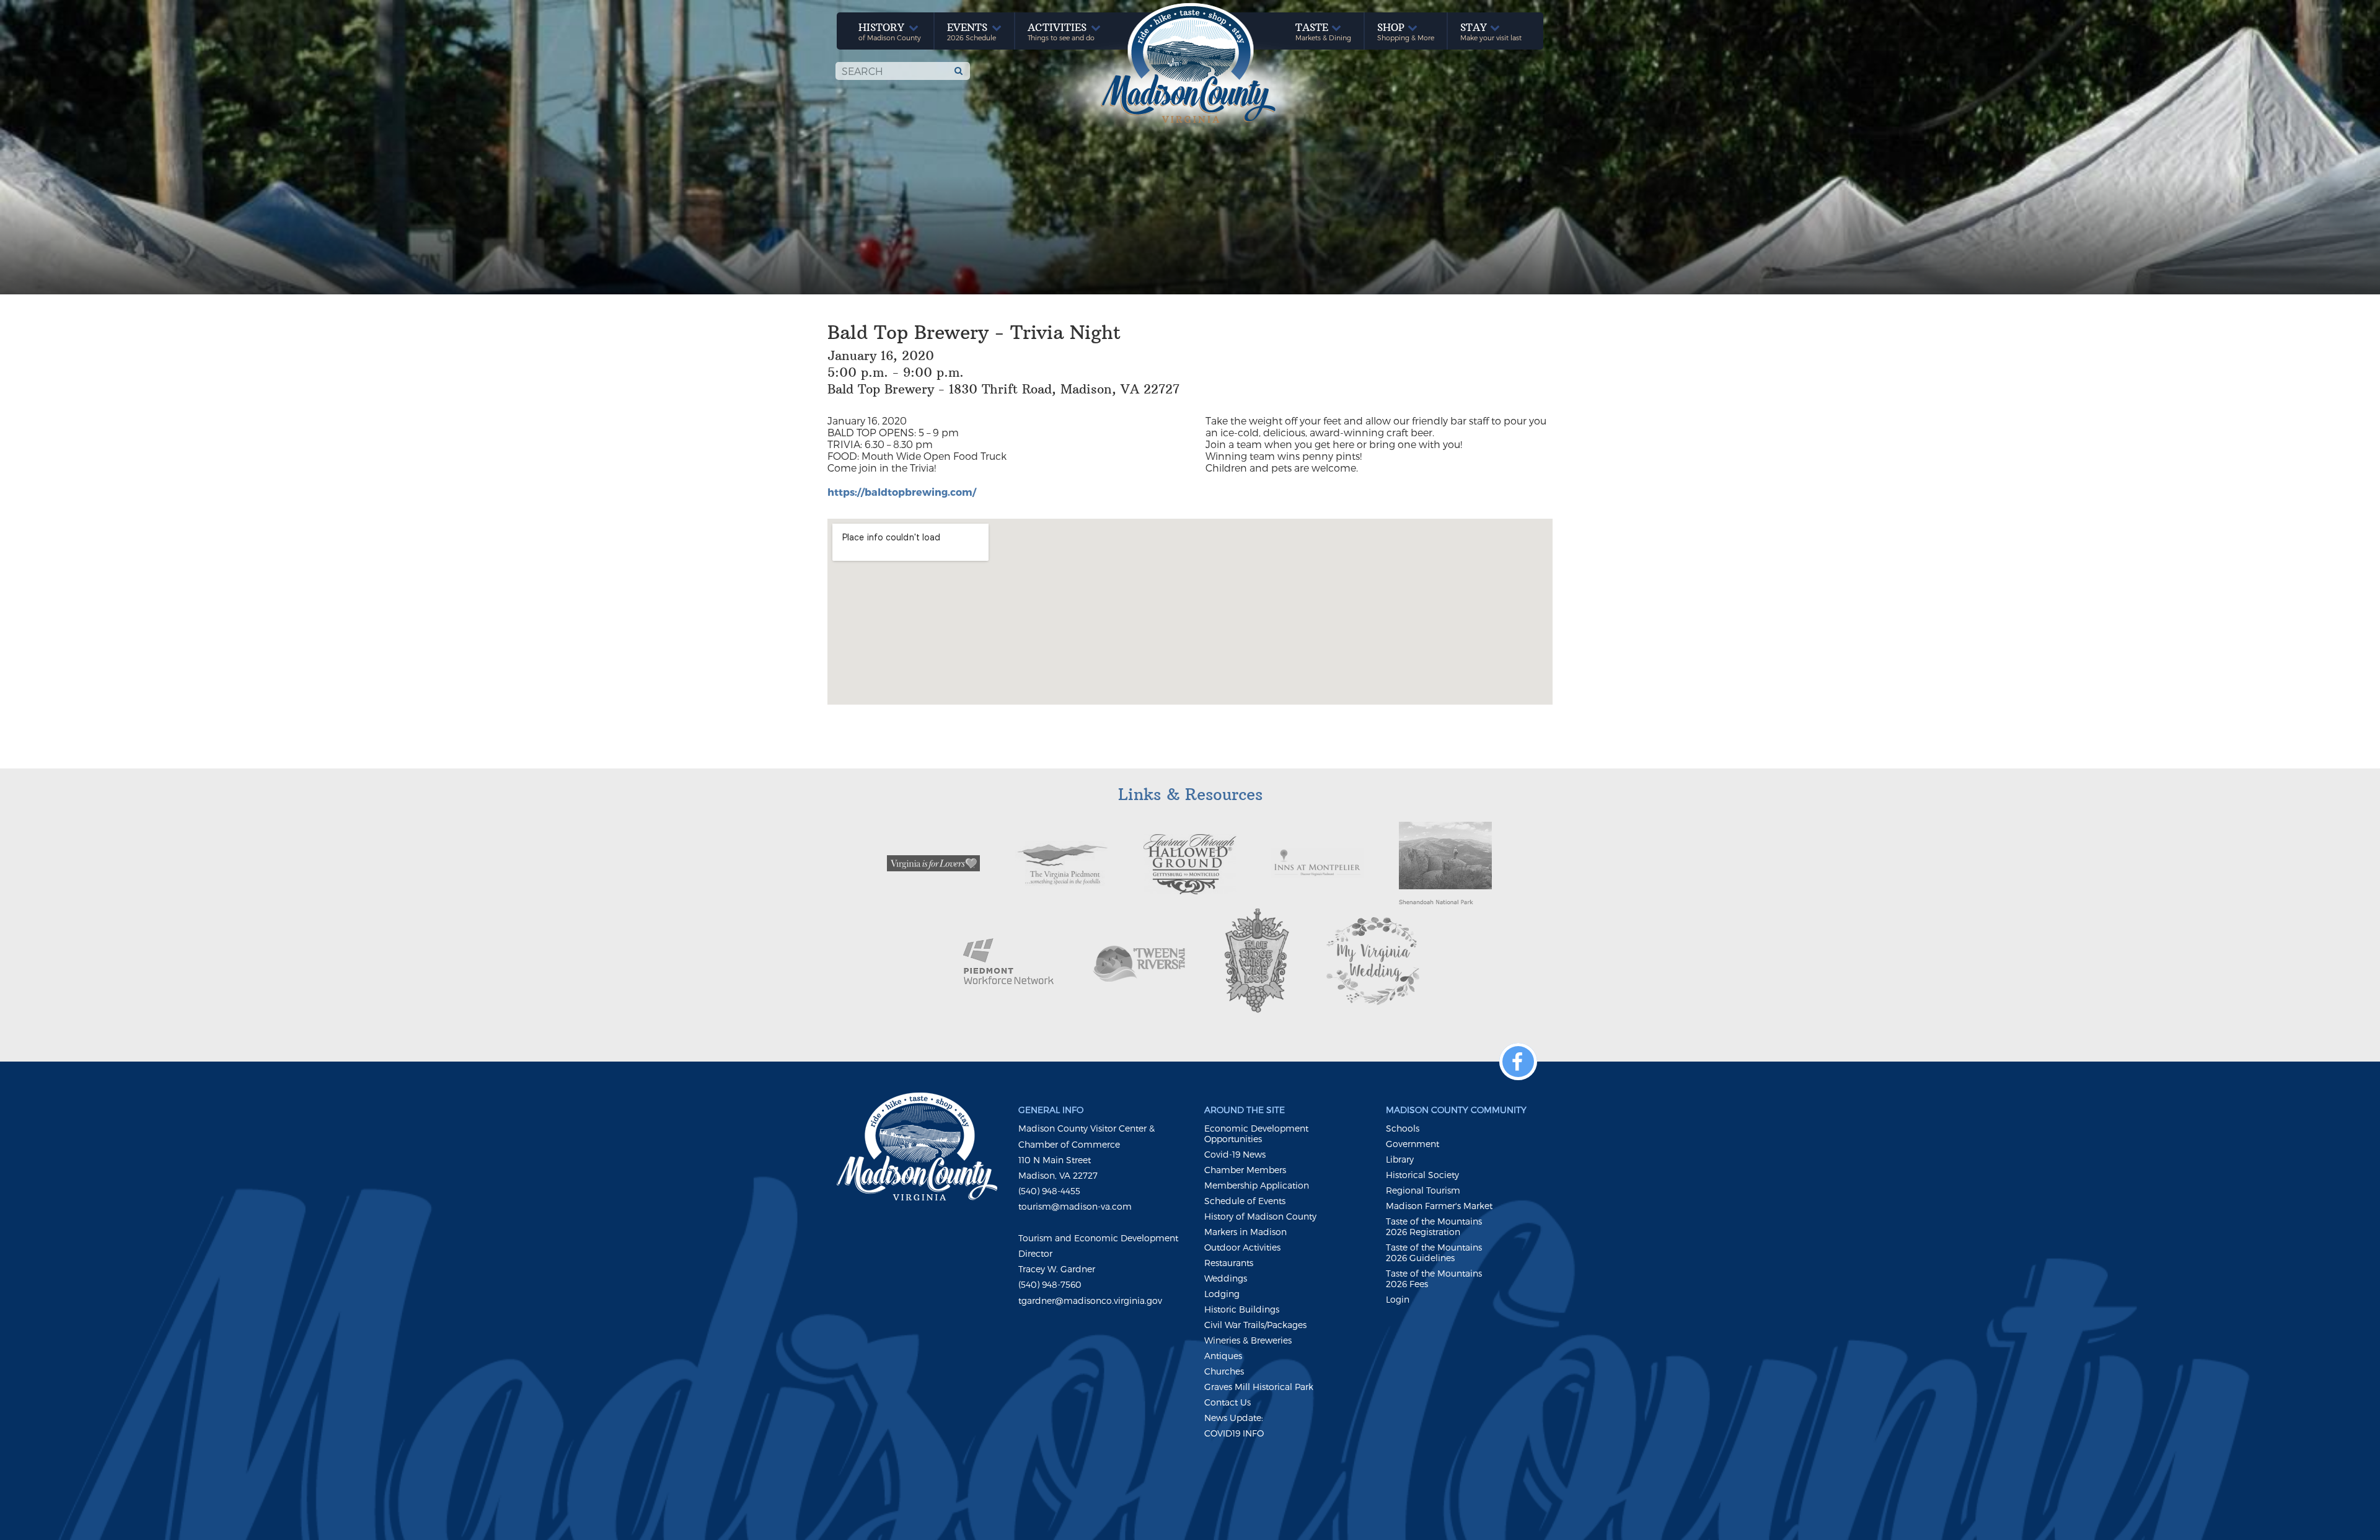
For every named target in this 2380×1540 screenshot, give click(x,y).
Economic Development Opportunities (1256, 1133)
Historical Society (1422, 1175)
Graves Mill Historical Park (1259, 1387)
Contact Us (1227, 1402)
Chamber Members (1245, 1170)
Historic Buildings (1242, 1309)
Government (1413, 1144)
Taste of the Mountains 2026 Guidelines (1434, 1252)
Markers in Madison (1245, 1232)
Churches (1224, 1371)
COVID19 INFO (1234, 1433)
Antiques (1223, 1356)
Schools (1403, 1128)
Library (1400, 1159)
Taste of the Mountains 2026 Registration (1434, 1226)
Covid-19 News (1235, 1154)
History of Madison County (1260, 1216)
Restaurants (1229, 1263)
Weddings (1226, 1278)
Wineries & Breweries (1248, 1340)
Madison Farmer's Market (1439, 1206)
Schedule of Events (1245, 1201)
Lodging (1222, 1294)
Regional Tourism (1423, 1190)
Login (1398, 1299)
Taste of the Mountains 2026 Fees (1434, 1278)
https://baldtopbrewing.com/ (902, 492)
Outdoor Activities (1242, 1247)
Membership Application (1257, 1185)
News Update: (1234, 1418)
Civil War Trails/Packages (1255, 1325)
